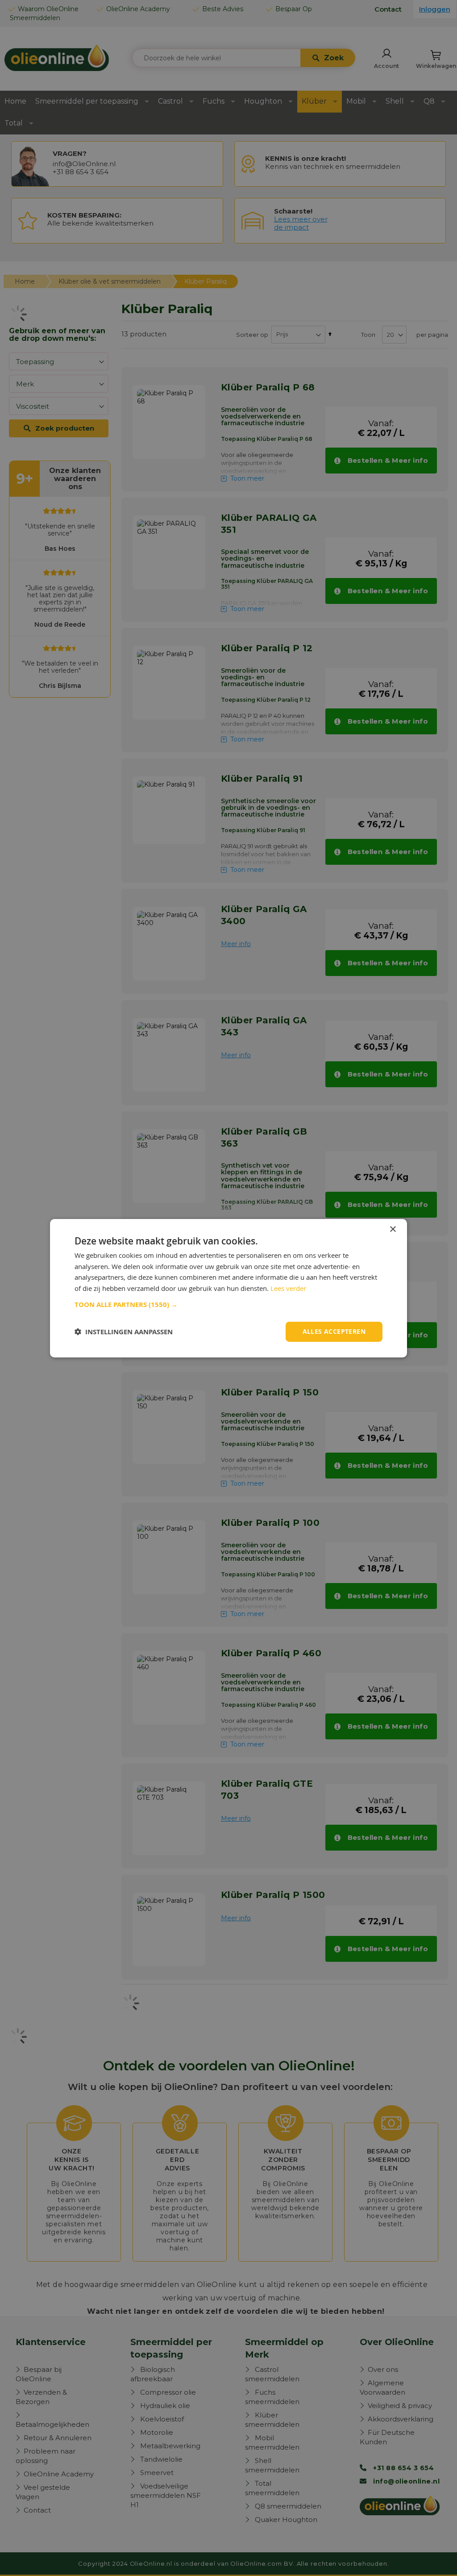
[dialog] (228, 1288)
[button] (228, 1305)
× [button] (393, 1229)
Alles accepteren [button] (334, 1331)
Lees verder (288, 1288)
